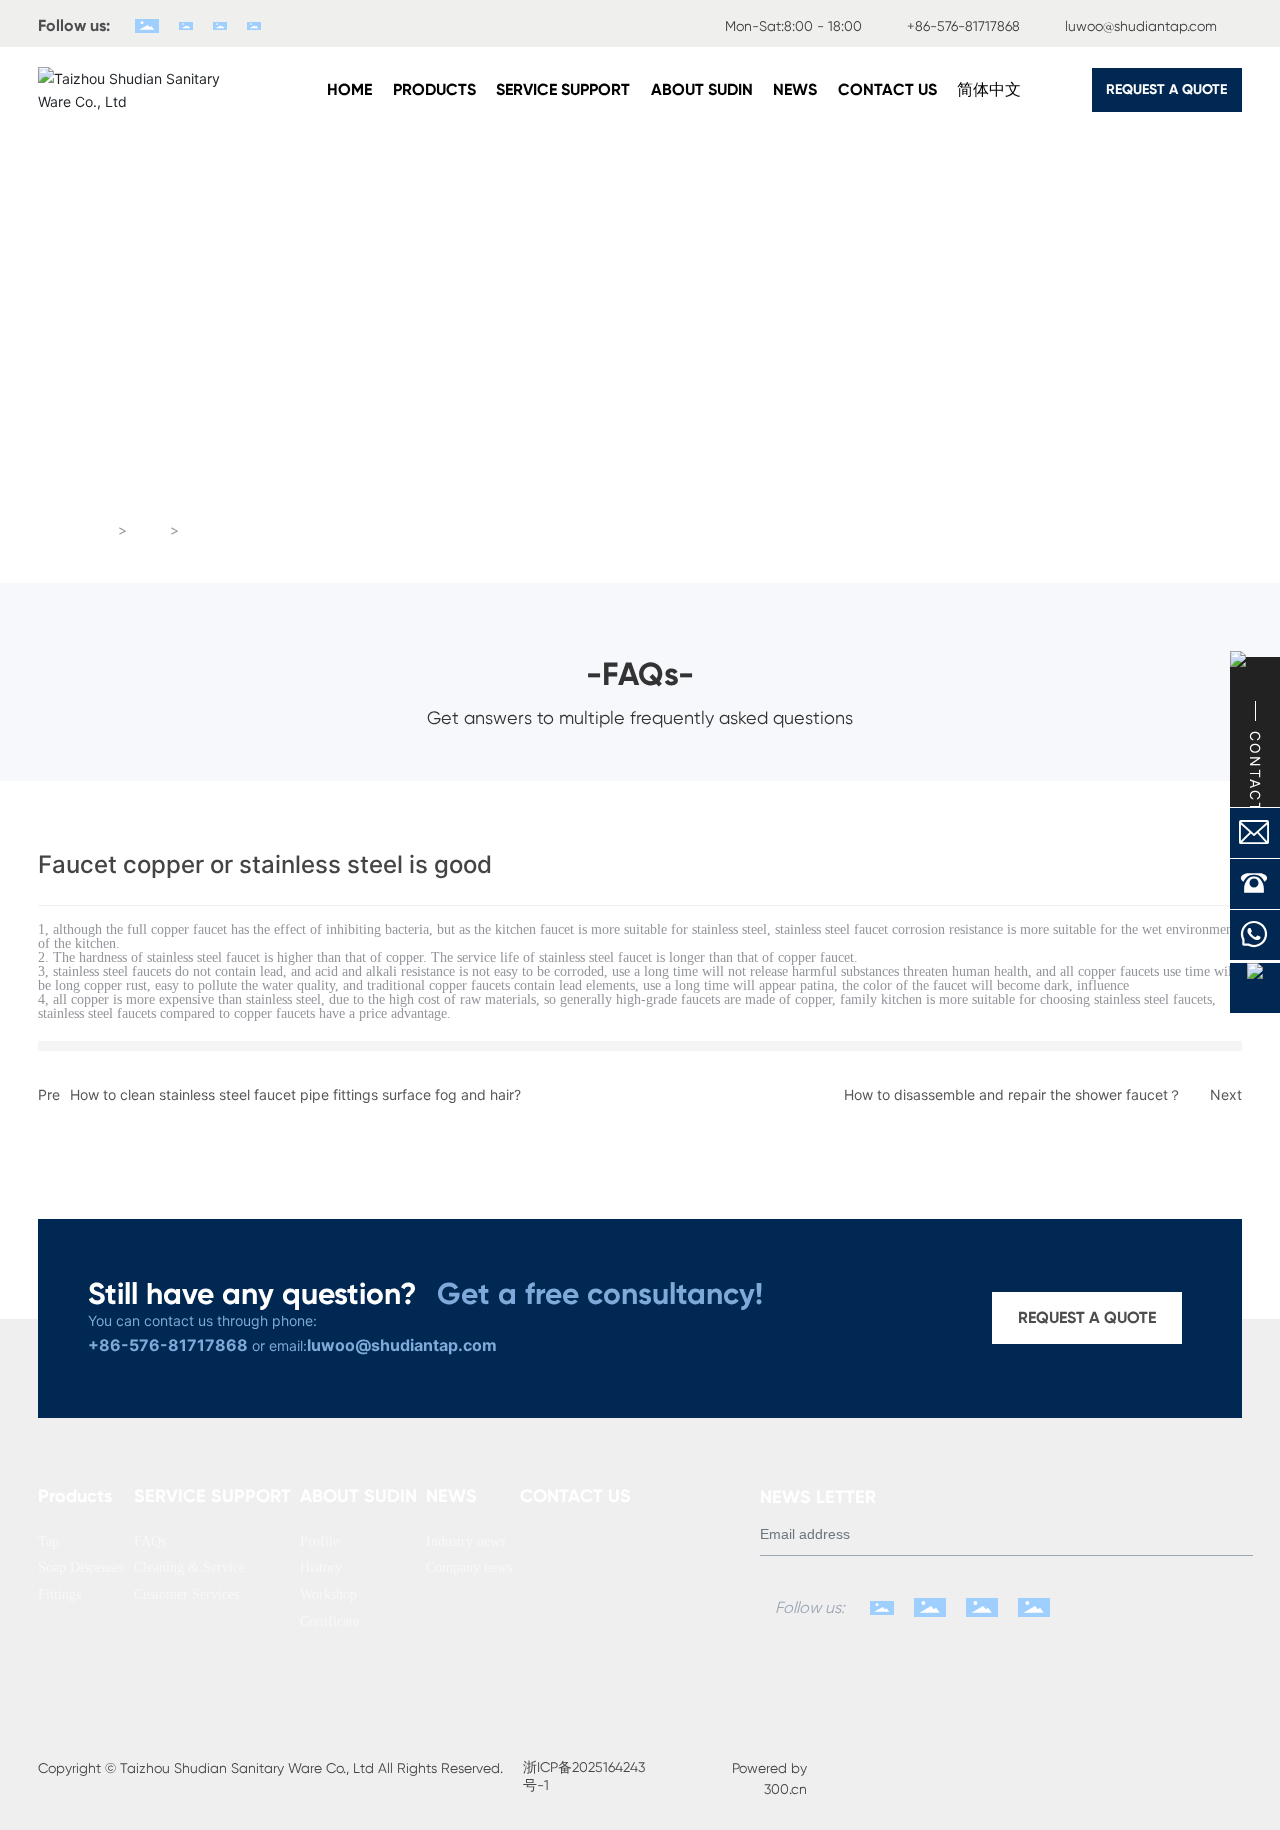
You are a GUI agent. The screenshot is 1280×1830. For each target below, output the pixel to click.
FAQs (252, 460)
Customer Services (1028, 460)
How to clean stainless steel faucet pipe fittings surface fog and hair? (295, 1094)
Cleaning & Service (640, 460)
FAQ (149, 530)
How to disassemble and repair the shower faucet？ (1013, 1094)
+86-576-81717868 (963, 26)
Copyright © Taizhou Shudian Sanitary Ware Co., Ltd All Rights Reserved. (270, 1768)
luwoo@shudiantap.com (1141, 26)
